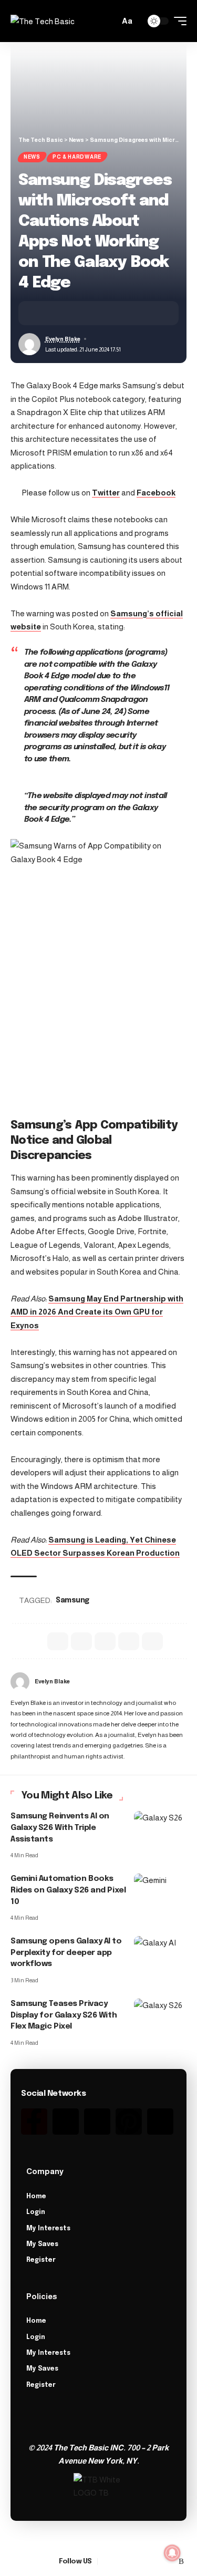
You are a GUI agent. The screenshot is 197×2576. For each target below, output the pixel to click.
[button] (109, 21)
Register (41, 2260)
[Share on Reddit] (105, 1641)
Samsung (72, 1600)
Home (36, 2197)
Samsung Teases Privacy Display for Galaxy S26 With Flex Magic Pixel (64, 2015)
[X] (119, 2562)
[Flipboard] (169, 2562)
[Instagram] (97, 2122)
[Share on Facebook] (42, 313)
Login (36, 2212)
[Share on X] (58, 313)
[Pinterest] (129, 2122)
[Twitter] (66, 2122)
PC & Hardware (77, 157)
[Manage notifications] (172, 2553)
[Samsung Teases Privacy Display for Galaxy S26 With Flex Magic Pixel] (160, 2014)
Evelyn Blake (63, 339)
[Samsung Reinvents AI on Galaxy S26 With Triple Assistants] (160, 1827)
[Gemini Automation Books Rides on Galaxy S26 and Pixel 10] (160, 1889)
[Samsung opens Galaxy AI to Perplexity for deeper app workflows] (160, 1952)
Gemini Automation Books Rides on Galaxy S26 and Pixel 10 (68, 1890)
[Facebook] (106, 2562)
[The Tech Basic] (43, 21)
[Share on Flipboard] (75, 313)
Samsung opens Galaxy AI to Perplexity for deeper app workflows (66, 1953)
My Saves (42, 2244)
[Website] (183, 1682)
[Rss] (160, 2122)
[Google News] (131, 2562)
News (32, 157)
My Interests (48, 2229)
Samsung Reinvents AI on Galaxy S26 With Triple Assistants (60, 1828)
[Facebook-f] (34, 2122)
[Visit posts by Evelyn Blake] (20, 1682)
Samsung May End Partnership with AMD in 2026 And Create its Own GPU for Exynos (97, 1312)
